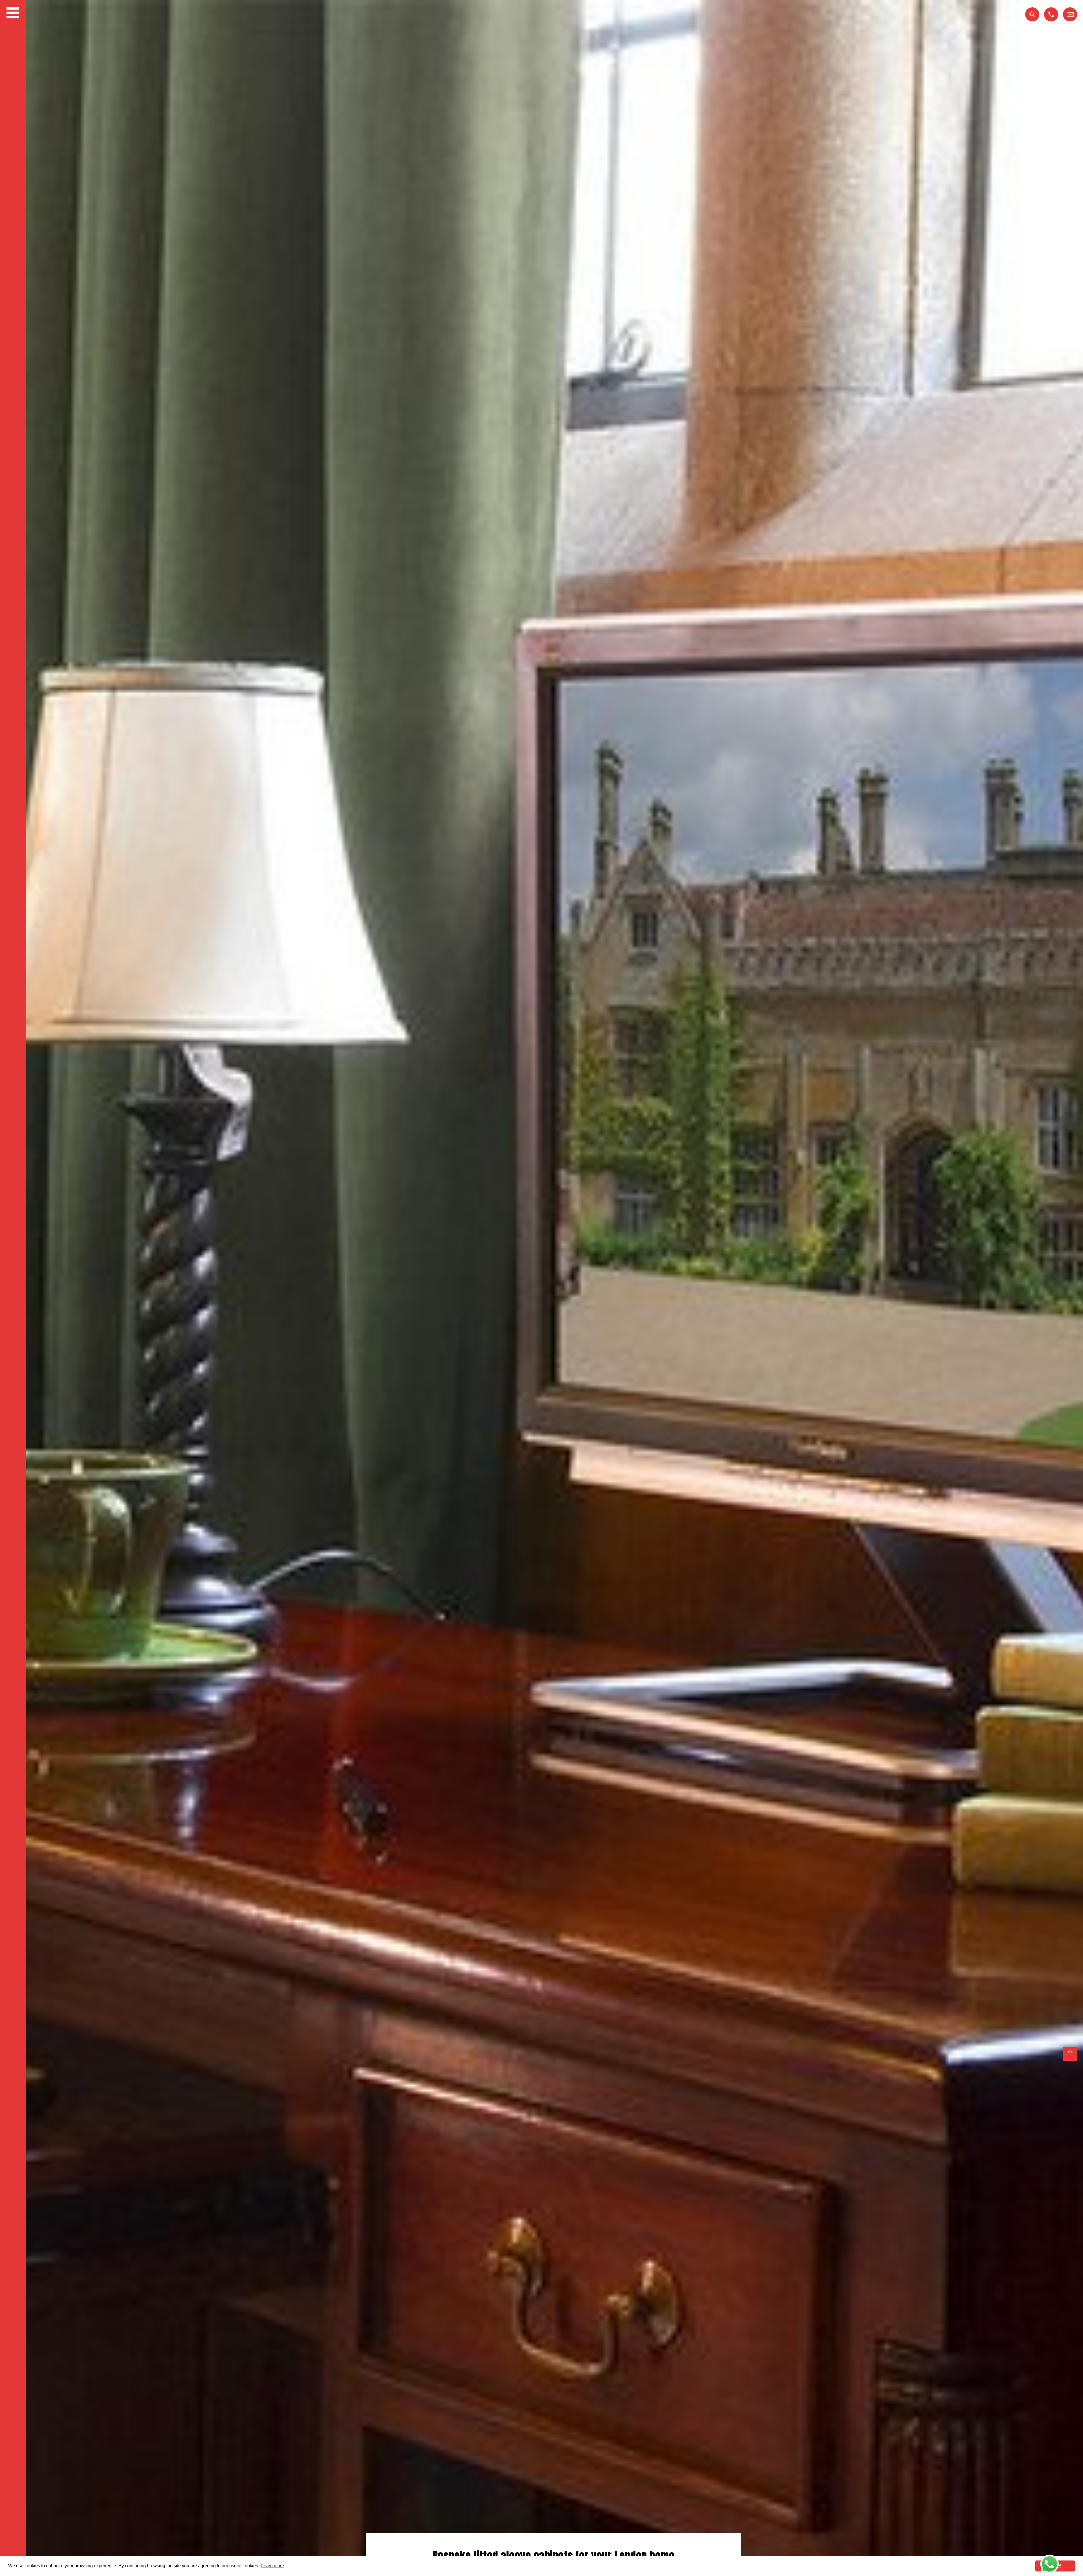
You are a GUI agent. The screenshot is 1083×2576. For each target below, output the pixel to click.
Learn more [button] (273, 2566)
